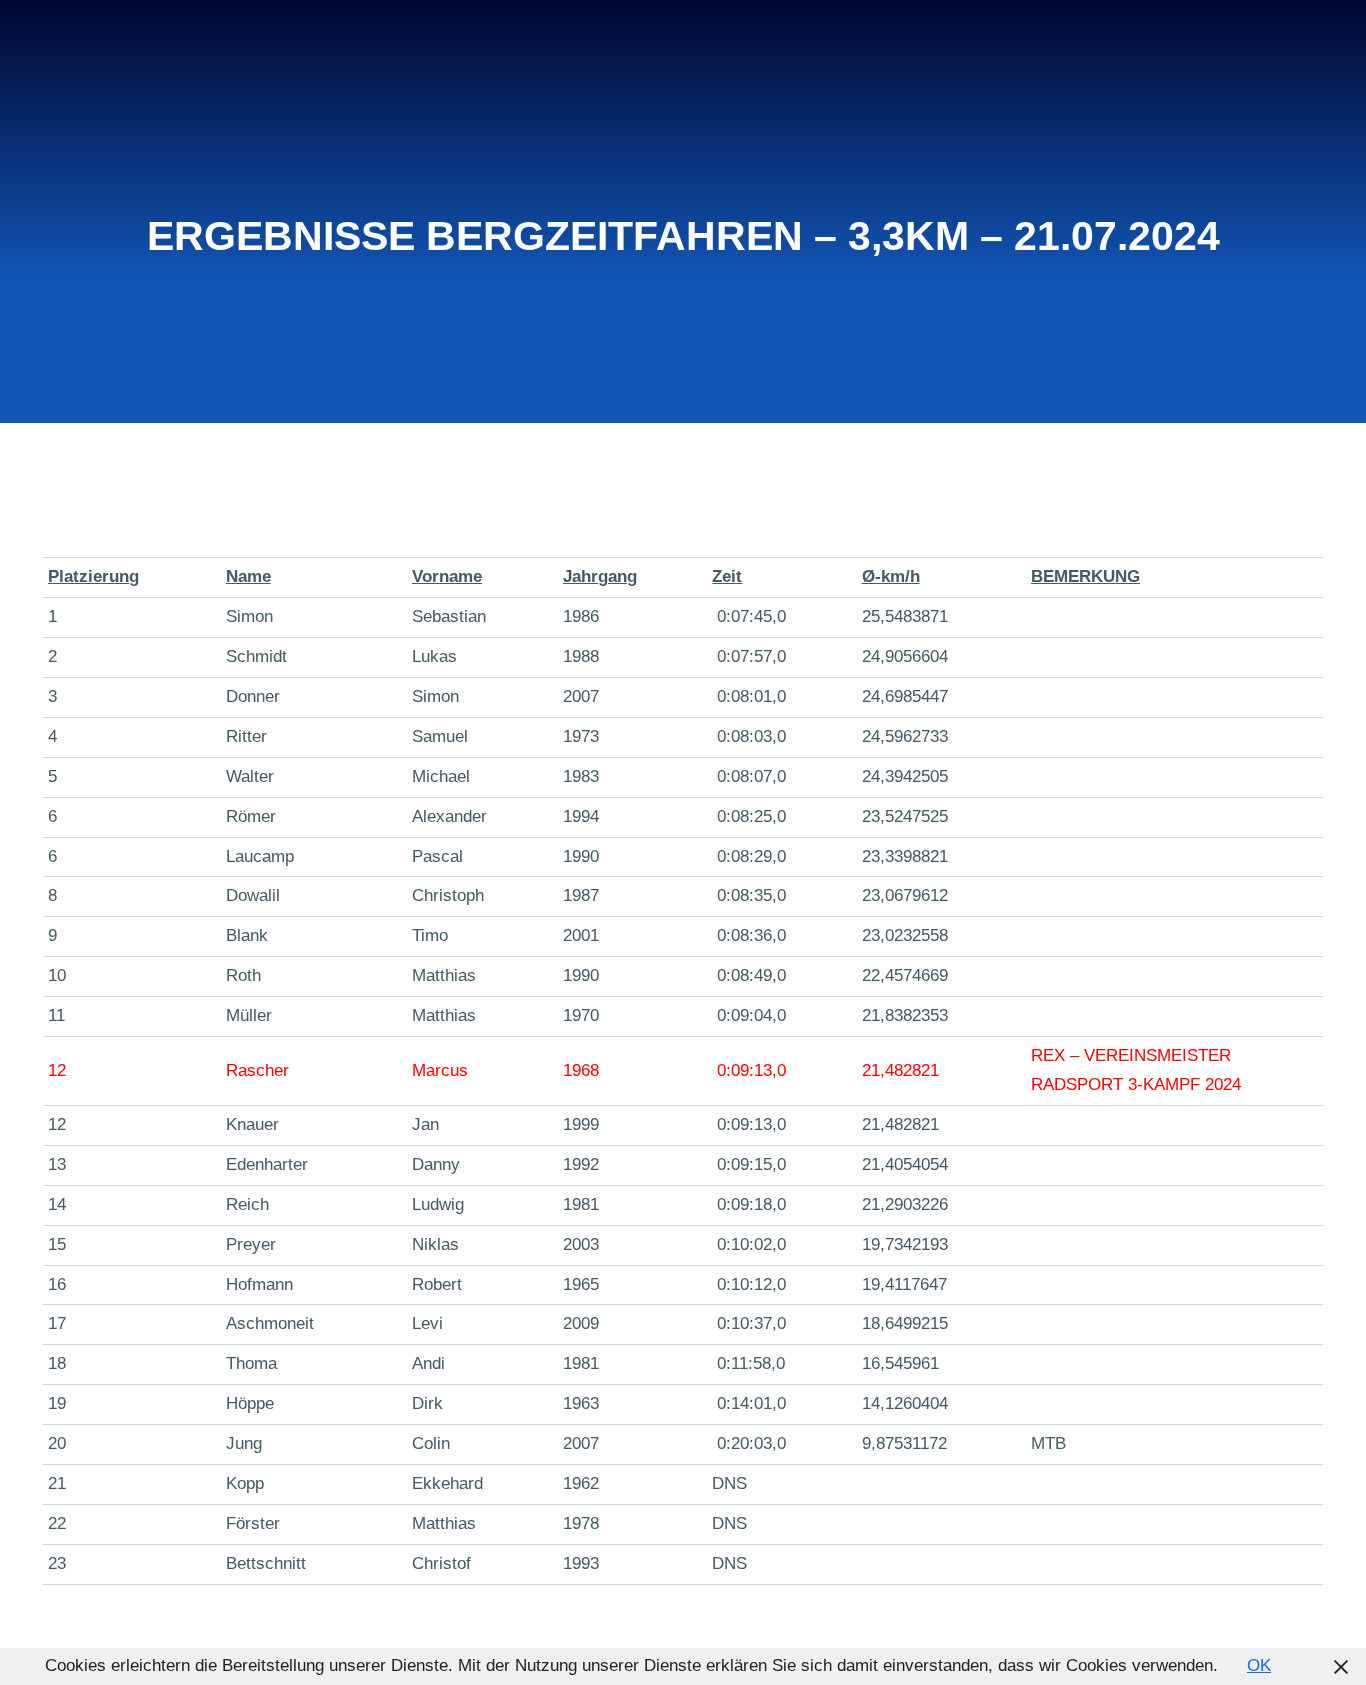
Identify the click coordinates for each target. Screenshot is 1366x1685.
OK (1259, 1665)
